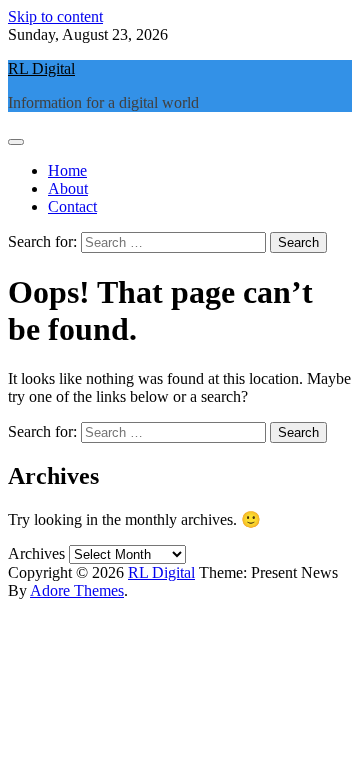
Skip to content (55, 16)
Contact (72, 206)
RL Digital (41, 68)
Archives (36, 553)
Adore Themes (77, 590)
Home (67, 170)
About (68, 188)
